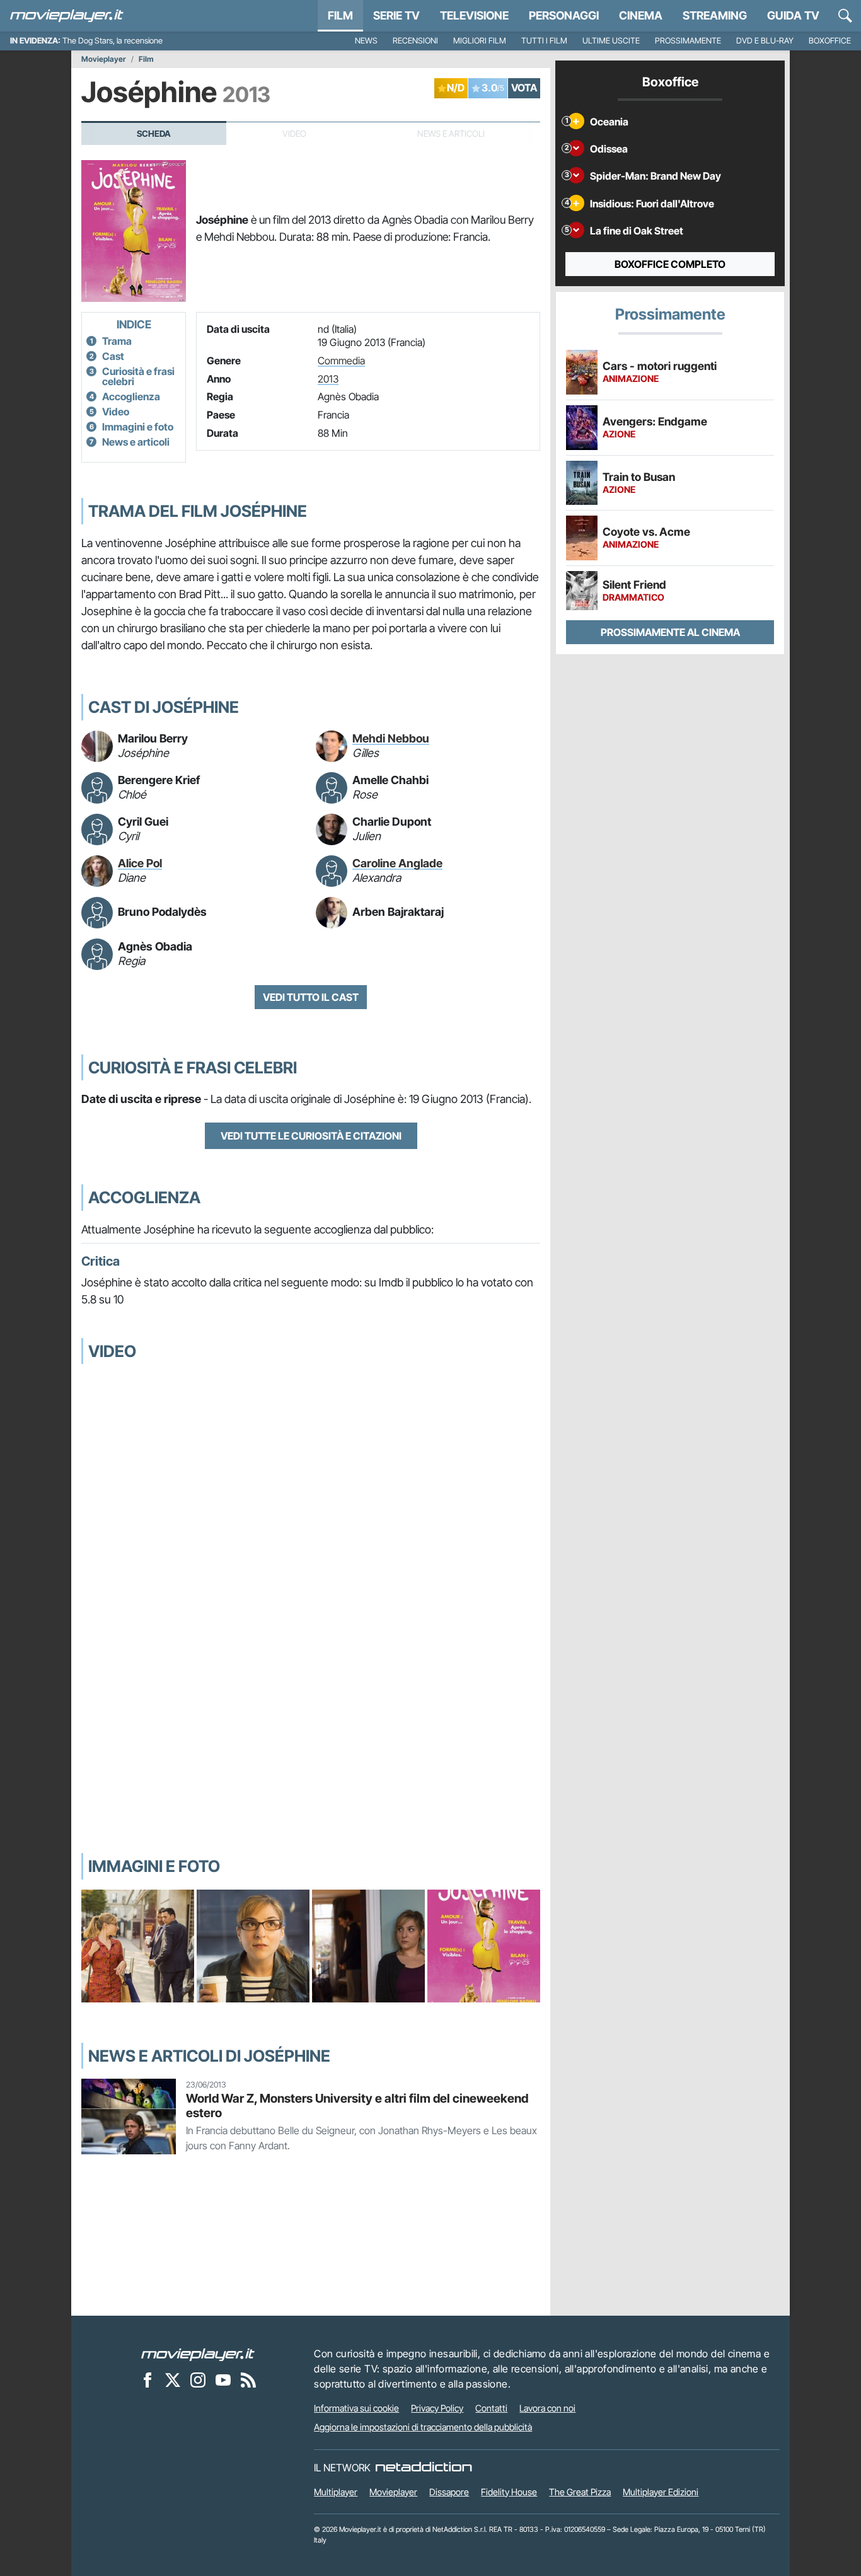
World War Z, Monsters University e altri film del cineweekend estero (357, 2105)
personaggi (564, 15)
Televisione (474, 15)
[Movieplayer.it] (67, 16)
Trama (117, 341)
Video (116, 412)
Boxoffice (830, 41)
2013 (328, 379)
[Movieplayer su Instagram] (198, 2379)
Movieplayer (104, 59)
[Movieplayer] (198, 2354)
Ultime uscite (611, 41)
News (366, 41)
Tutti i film (544, 41)
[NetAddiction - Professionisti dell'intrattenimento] (424, 2468)
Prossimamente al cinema (670, 632)
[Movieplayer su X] (173, 2379)
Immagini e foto (138, 427)
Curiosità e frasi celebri (138, 376)
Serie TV (396, 15)
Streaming (715, 15)
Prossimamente (688, 41)
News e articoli (136, 442)
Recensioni (415, 41)
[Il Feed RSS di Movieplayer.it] (248, 2379)
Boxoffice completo (670, 264)
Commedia (341, 361)
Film (340, 15)
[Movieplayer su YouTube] (223, 2379)
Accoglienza (131, 396)
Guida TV (793, 15)
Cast (113, 356)
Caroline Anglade (397, 863)
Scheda (154, 134)
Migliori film (480, 41)
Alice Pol (140, 863)
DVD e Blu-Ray (765, 41)
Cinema (641, 15)
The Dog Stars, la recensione (113, 41)
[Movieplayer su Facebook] (147, 2379)
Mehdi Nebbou (391, 738)
